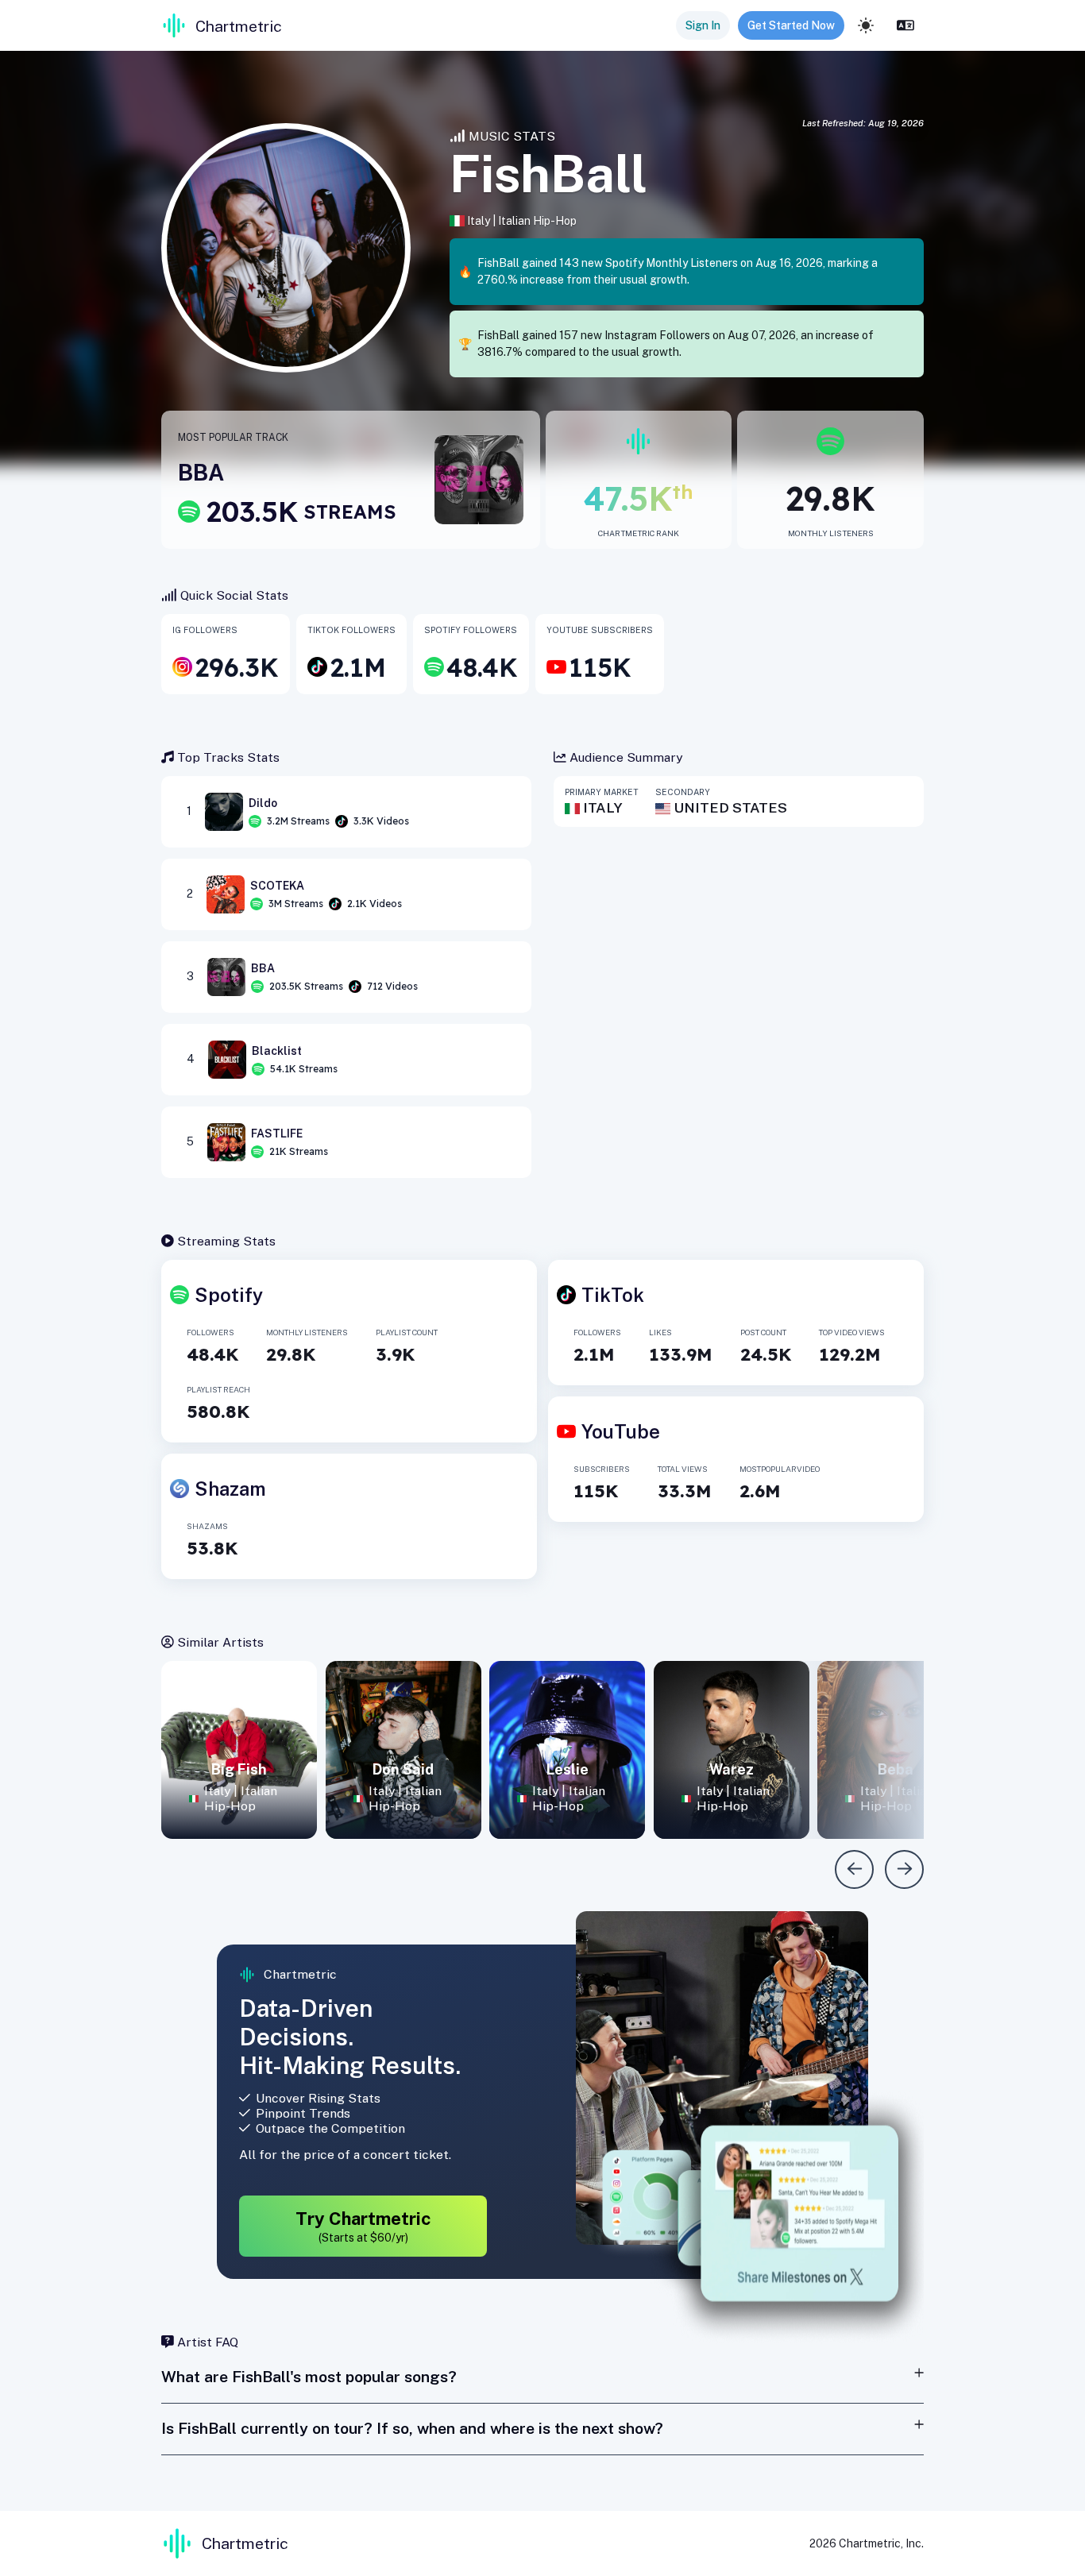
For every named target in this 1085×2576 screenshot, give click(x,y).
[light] (866, 25)
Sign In (703, 25)
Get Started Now (791, 25)
